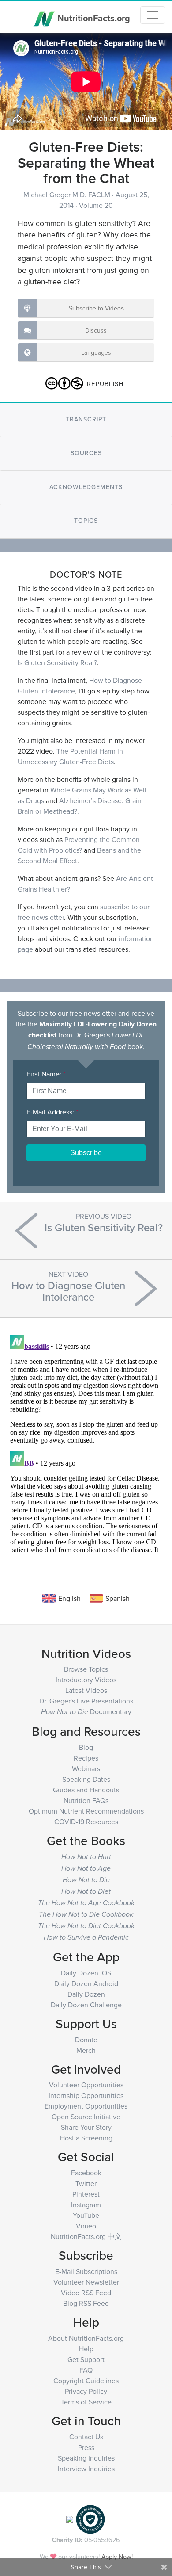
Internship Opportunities (86, 2095)
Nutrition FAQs (86, 1800)
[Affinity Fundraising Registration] (90, 2519)
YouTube (86, 2215)
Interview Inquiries (86, 2469)
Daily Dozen (86, 1994)
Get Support (86, 2359)
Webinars (86, 1768)
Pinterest (86, 2194)
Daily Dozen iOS (86, 1973)
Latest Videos (86, 1690)
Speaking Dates (86, 1779)
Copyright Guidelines (86, 2381)
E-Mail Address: (52, 1112)
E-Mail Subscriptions (86, 2271)
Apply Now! (117, 2556)
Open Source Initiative (86, 2117)
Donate (86, 2040)
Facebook (86, 2173)
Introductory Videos (86, 1680)
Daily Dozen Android (86, 1983)
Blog (86, 1747)
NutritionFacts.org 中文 (86, 2236)
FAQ (86, 2370)
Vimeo (86, 2226)
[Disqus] (86, 1442)
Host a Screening (86, 2138)
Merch (86, 2050)
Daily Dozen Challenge (86, 2005)
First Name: (46, 1074)
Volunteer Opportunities (86, 2085)
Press (86, 2447)
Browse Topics (86, 1669)
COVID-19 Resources (86, 1822)
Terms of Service (86, 2402)
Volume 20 (96, 205)
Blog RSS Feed (86, 2303)
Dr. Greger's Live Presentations (86, 1701)
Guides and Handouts (86, 1790)
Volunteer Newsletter (86, 2282)
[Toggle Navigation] (153, 15)
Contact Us (86, 2437)
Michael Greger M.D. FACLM (68, 195)
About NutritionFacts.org (86, 2338)
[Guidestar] (70, 2519)
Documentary (86, 1711)
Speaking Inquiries (86, 2458)
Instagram (86, 2205)
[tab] (86, 419)
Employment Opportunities (86, 2106)
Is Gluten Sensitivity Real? (57, 662)
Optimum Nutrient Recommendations (86, 1811)
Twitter (86, 2183)
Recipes (86, 1758)
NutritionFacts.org (93, 17)
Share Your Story (86, 2127)
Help (86, 2349)
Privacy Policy (86, 2391)
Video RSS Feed (86, 2293)
